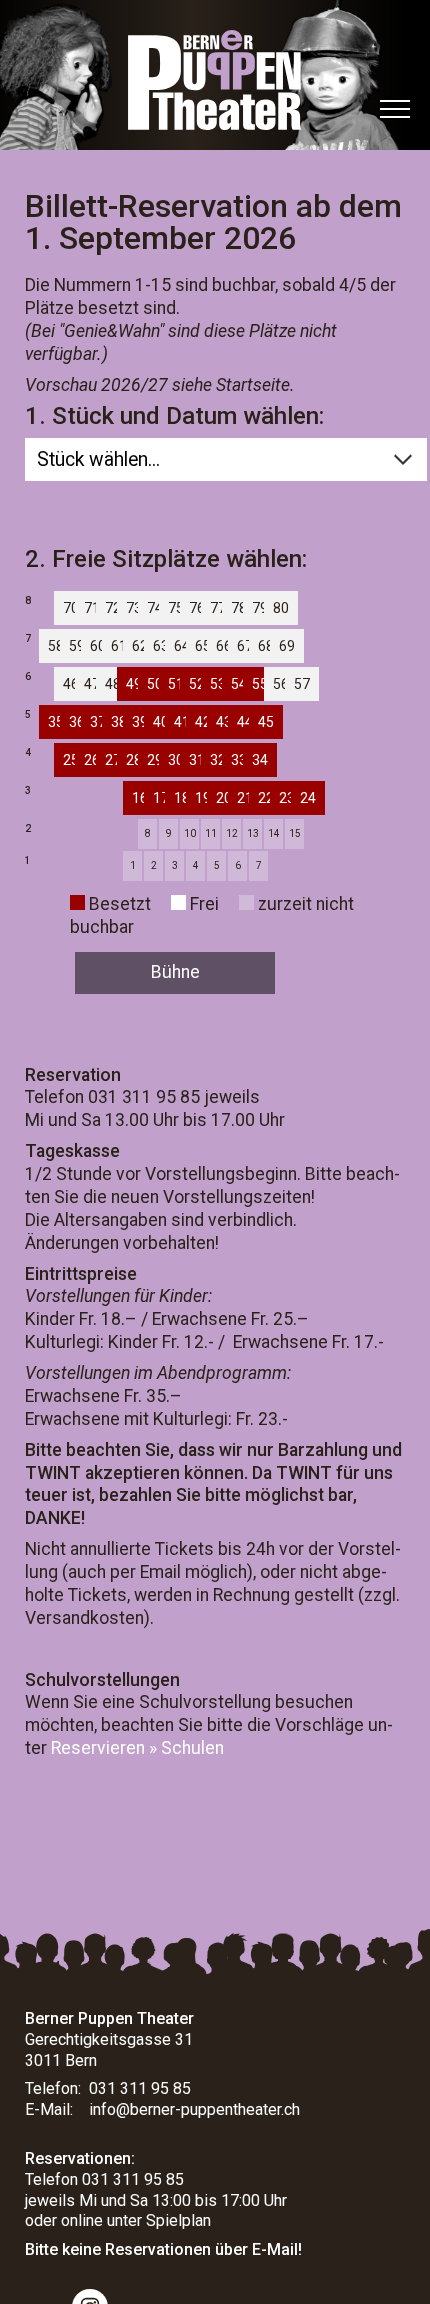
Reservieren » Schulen (137, 1748)
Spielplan (178, 2220)
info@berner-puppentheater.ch (194, 2109)
